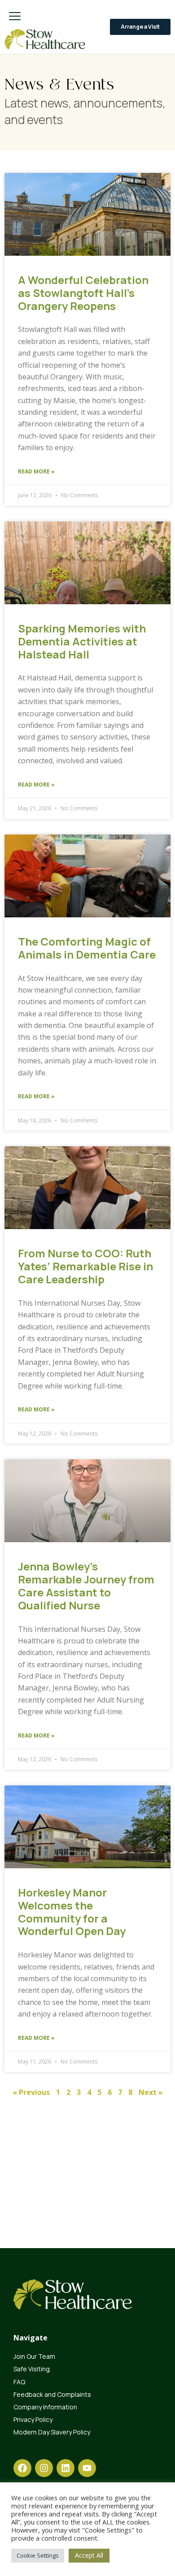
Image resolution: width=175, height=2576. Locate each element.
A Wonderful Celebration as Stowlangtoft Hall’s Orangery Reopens (83, 293)
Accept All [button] (89, 2555)
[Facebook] (22, 2468)
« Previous (31, 2092)
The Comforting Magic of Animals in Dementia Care (87, 948)
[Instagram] (44, 2468)
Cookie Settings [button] (38, 2555)
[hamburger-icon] (15, 17)
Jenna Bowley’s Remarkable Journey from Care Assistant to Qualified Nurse (86, 1585)
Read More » (36, 471)
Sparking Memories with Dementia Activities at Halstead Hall (82, 641)
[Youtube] (87, 2468)
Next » (151, 2092)
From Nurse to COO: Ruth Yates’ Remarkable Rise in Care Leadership (85, 1266)
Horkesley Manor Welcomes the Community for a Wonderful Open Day (72, 1912)
